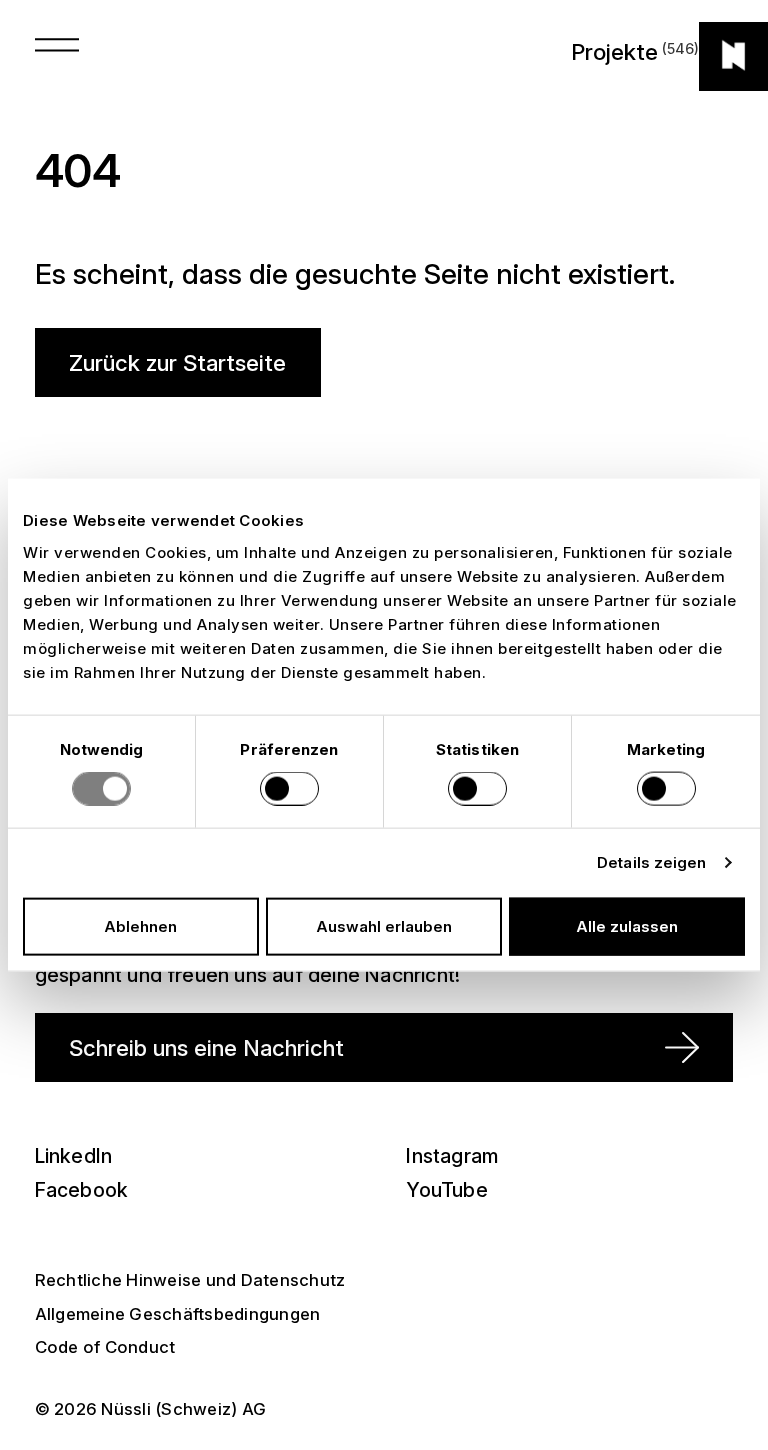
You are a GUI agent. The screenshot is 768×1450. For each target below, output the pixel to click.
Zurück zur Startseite (177, 362)
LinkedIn (74, 1156)
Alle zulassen (627, 925)
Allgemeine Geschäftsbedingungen (178, 1314)
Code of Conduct (105, 1347)
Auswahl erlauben (384, 925)
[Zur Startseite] (733, 56)
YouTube (446, 1190)
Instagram (452, 1156)
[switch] (289, 789)
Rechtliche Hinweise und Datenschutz (190, 1280)
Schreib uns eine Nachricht (206, 1047)
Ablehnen (140, 925)
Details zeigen (651, 862)
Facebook (82, 1190)
